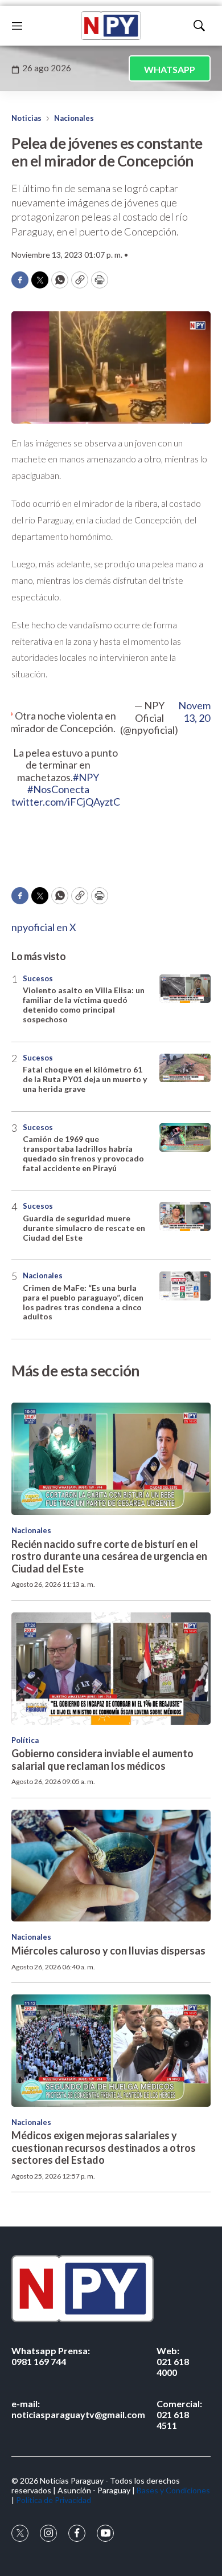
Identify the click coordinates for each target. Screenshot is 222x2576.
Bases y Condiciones (173, 2490)
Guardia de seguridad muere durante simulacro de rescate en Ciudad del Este (84, 1228)
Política (25, 1740)
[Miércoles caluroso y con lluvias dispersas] (111, 1866)
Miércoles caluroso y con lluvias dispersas (108, 1951)
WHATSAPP (170, 69)
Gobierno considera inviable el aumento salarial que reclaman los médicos (102, 1760)
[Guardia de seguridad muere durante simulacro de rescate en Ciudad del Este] (185, 1216)
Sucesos (38, 978)
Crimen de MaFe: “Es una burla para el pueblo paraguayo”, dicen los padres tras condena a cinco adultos (83, 1302)
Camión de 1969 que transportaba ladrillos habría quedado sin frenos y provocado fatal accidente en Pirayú (83, 1153)
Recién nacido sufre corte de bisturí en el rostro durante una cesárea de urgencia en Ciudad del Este (109, 1556)
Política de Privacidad (54, 2500)
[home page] (111, 26)
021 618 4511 (179, 2414)
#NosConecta (58, 789)
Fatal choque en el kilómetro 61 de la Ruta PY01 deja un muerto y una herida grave (85, 1079)
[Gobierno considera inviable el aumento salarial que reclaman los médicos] (111, 1669)
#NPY (86, 777)
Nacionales (74, 118)
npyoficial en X (44, 927)
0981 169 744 (51, 2356)
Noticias (26, 118)
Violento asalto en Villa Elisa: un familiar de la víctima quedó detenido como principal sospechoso (84, 1004)
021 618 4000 (173, 2361)
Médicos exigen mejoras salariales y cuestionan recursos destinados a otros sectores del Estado (104, 2148)
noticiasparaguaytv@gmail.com (78, 2409)
